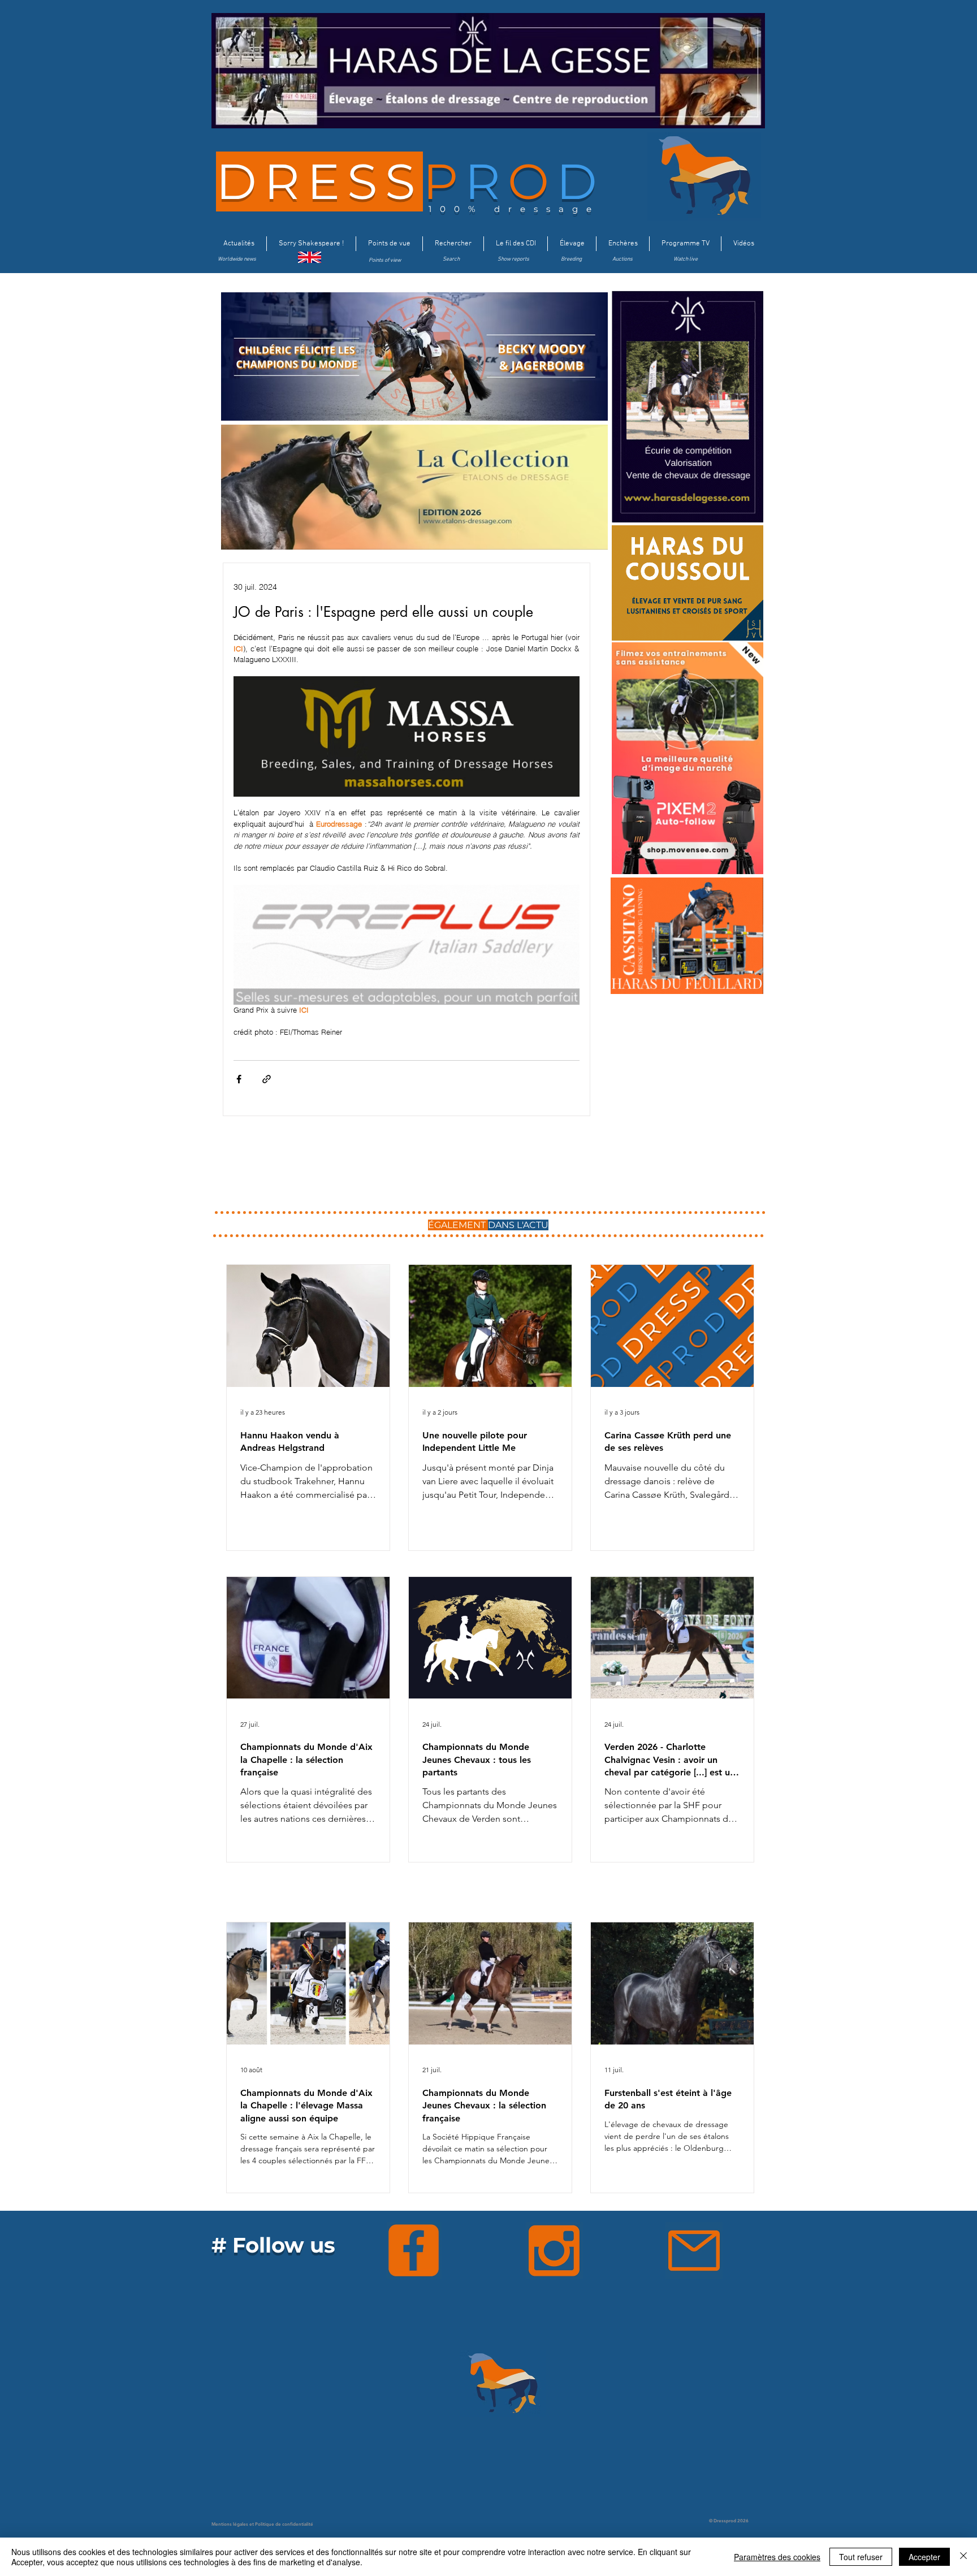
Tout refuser (861, 2557)
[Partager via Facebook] (239, 1079)
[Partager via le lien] (267, 1079)
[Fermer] (963, 2557)
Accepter (924, 2557)
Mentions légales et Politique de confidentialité (262, 2524)
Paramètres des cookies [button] (777, 2557)
